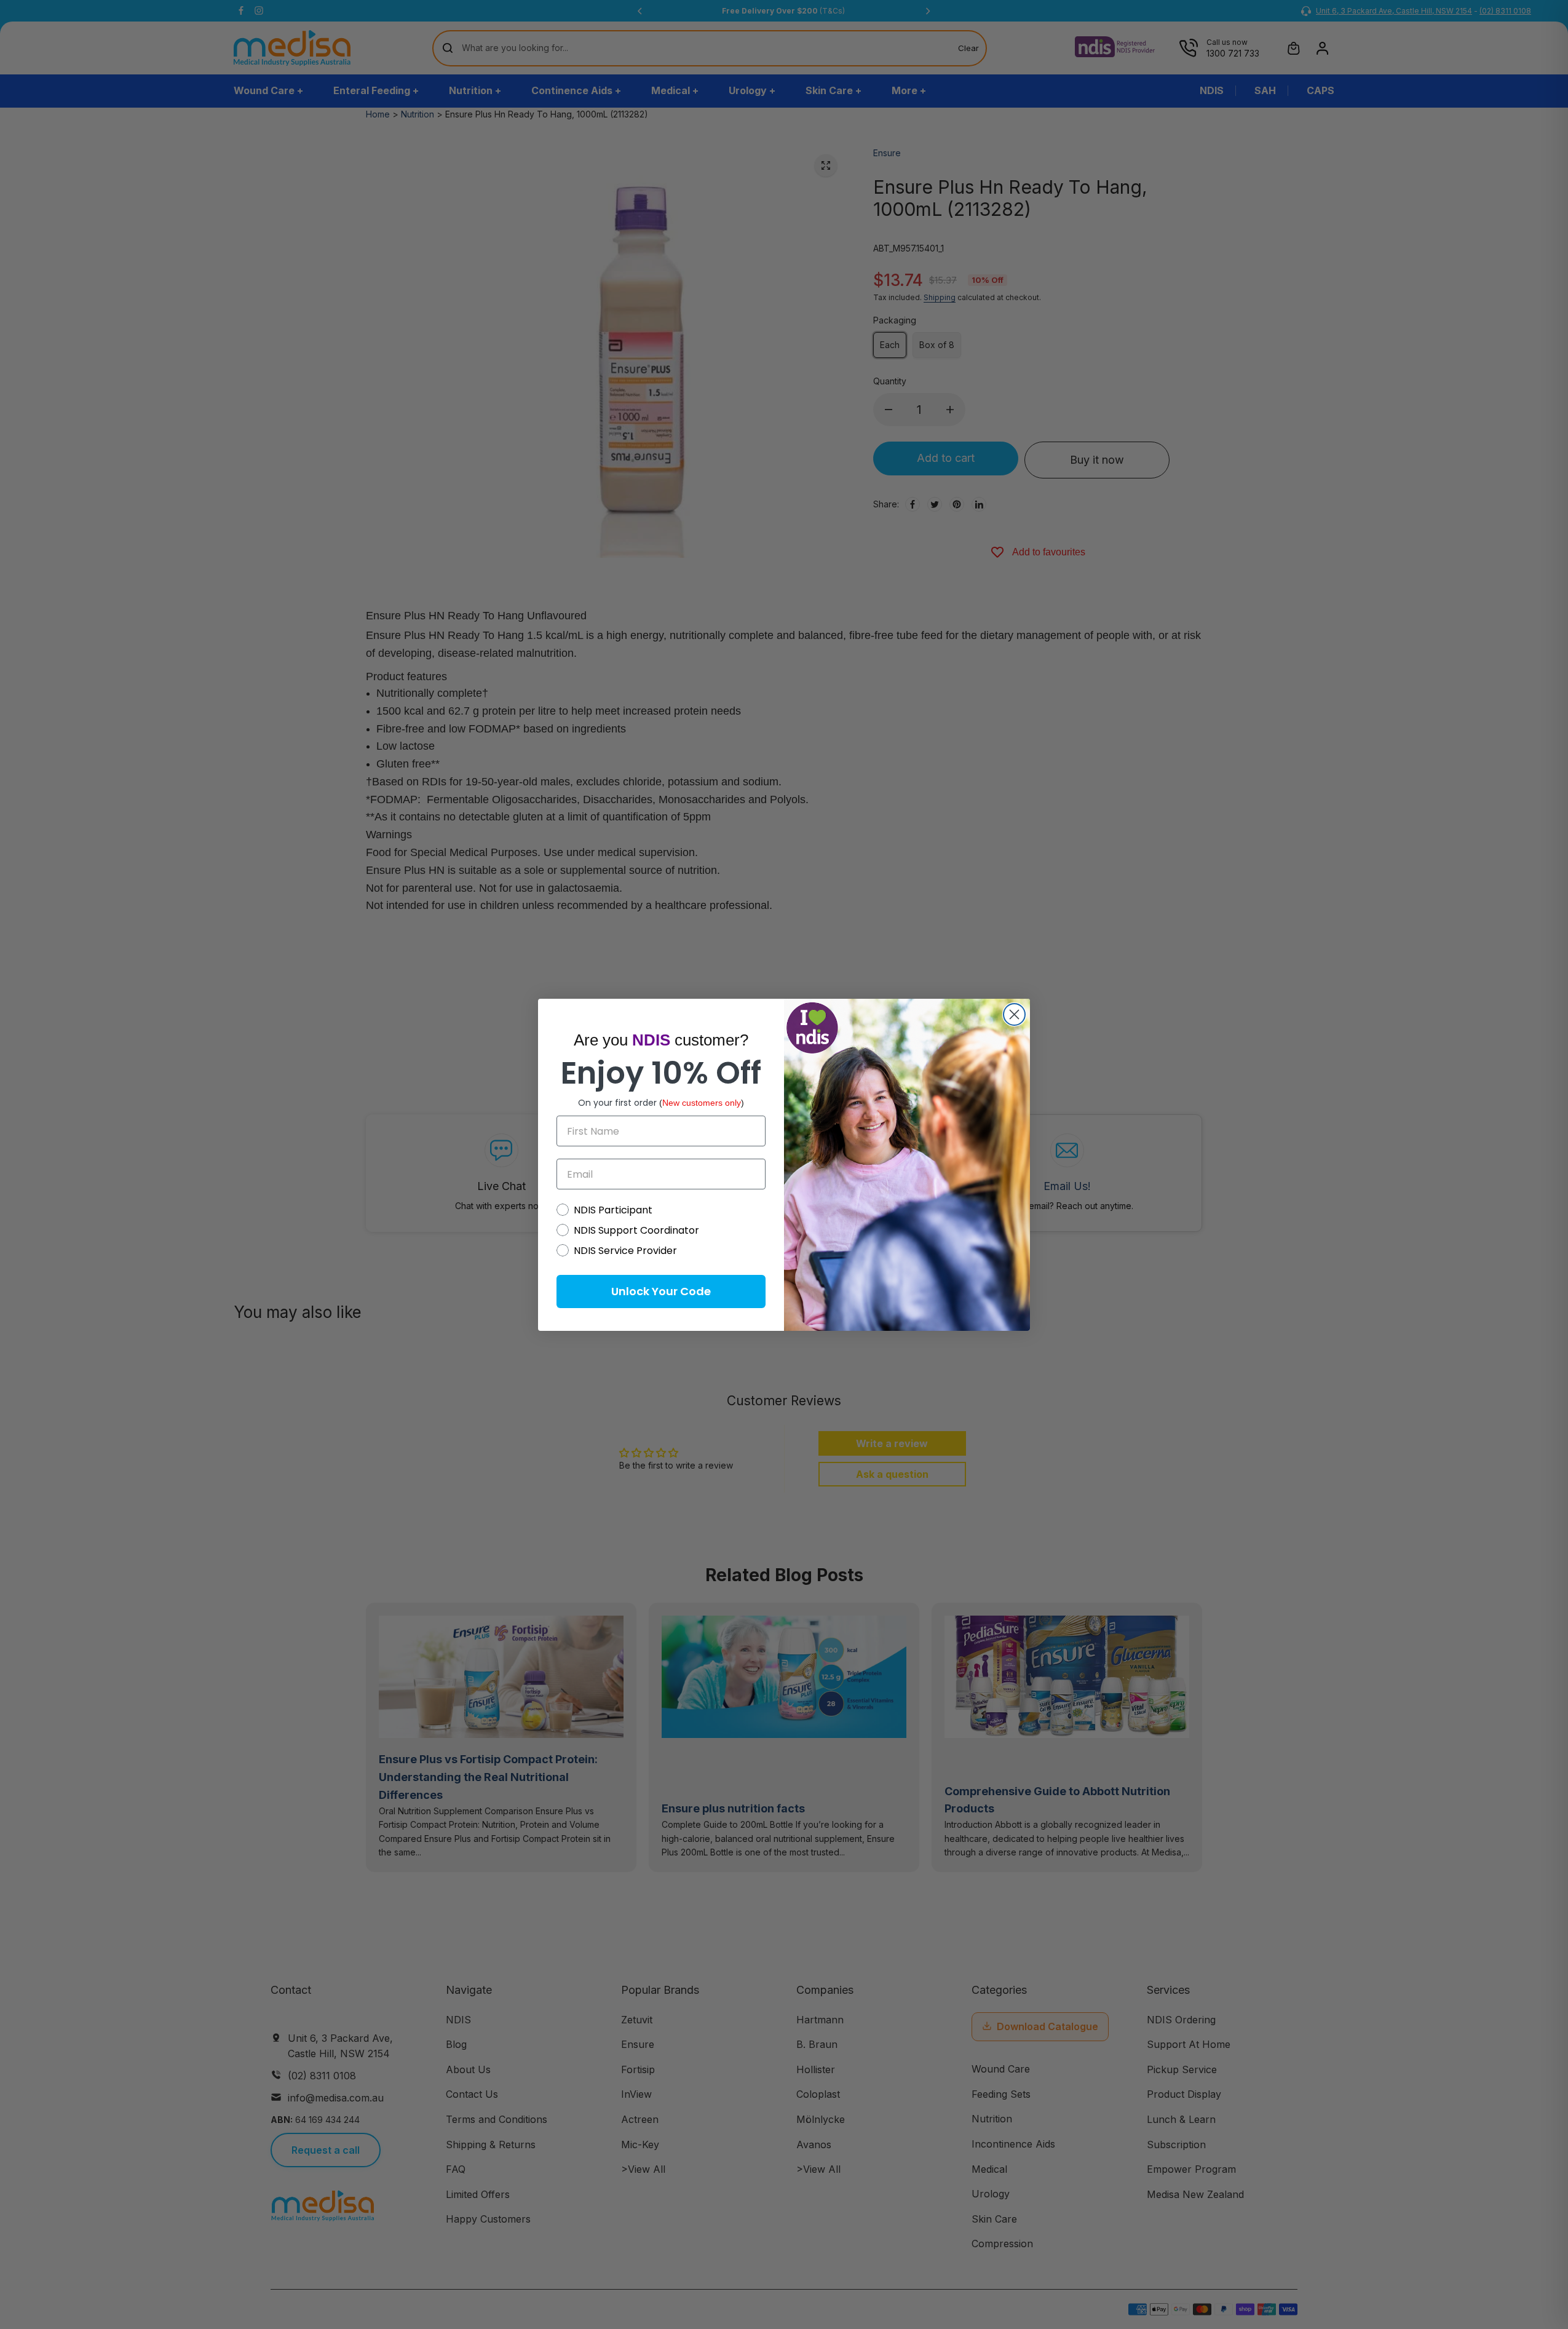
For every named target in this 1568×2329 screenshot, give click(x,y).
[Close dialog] (1014, 1014)
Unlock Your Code (661, 1291)
